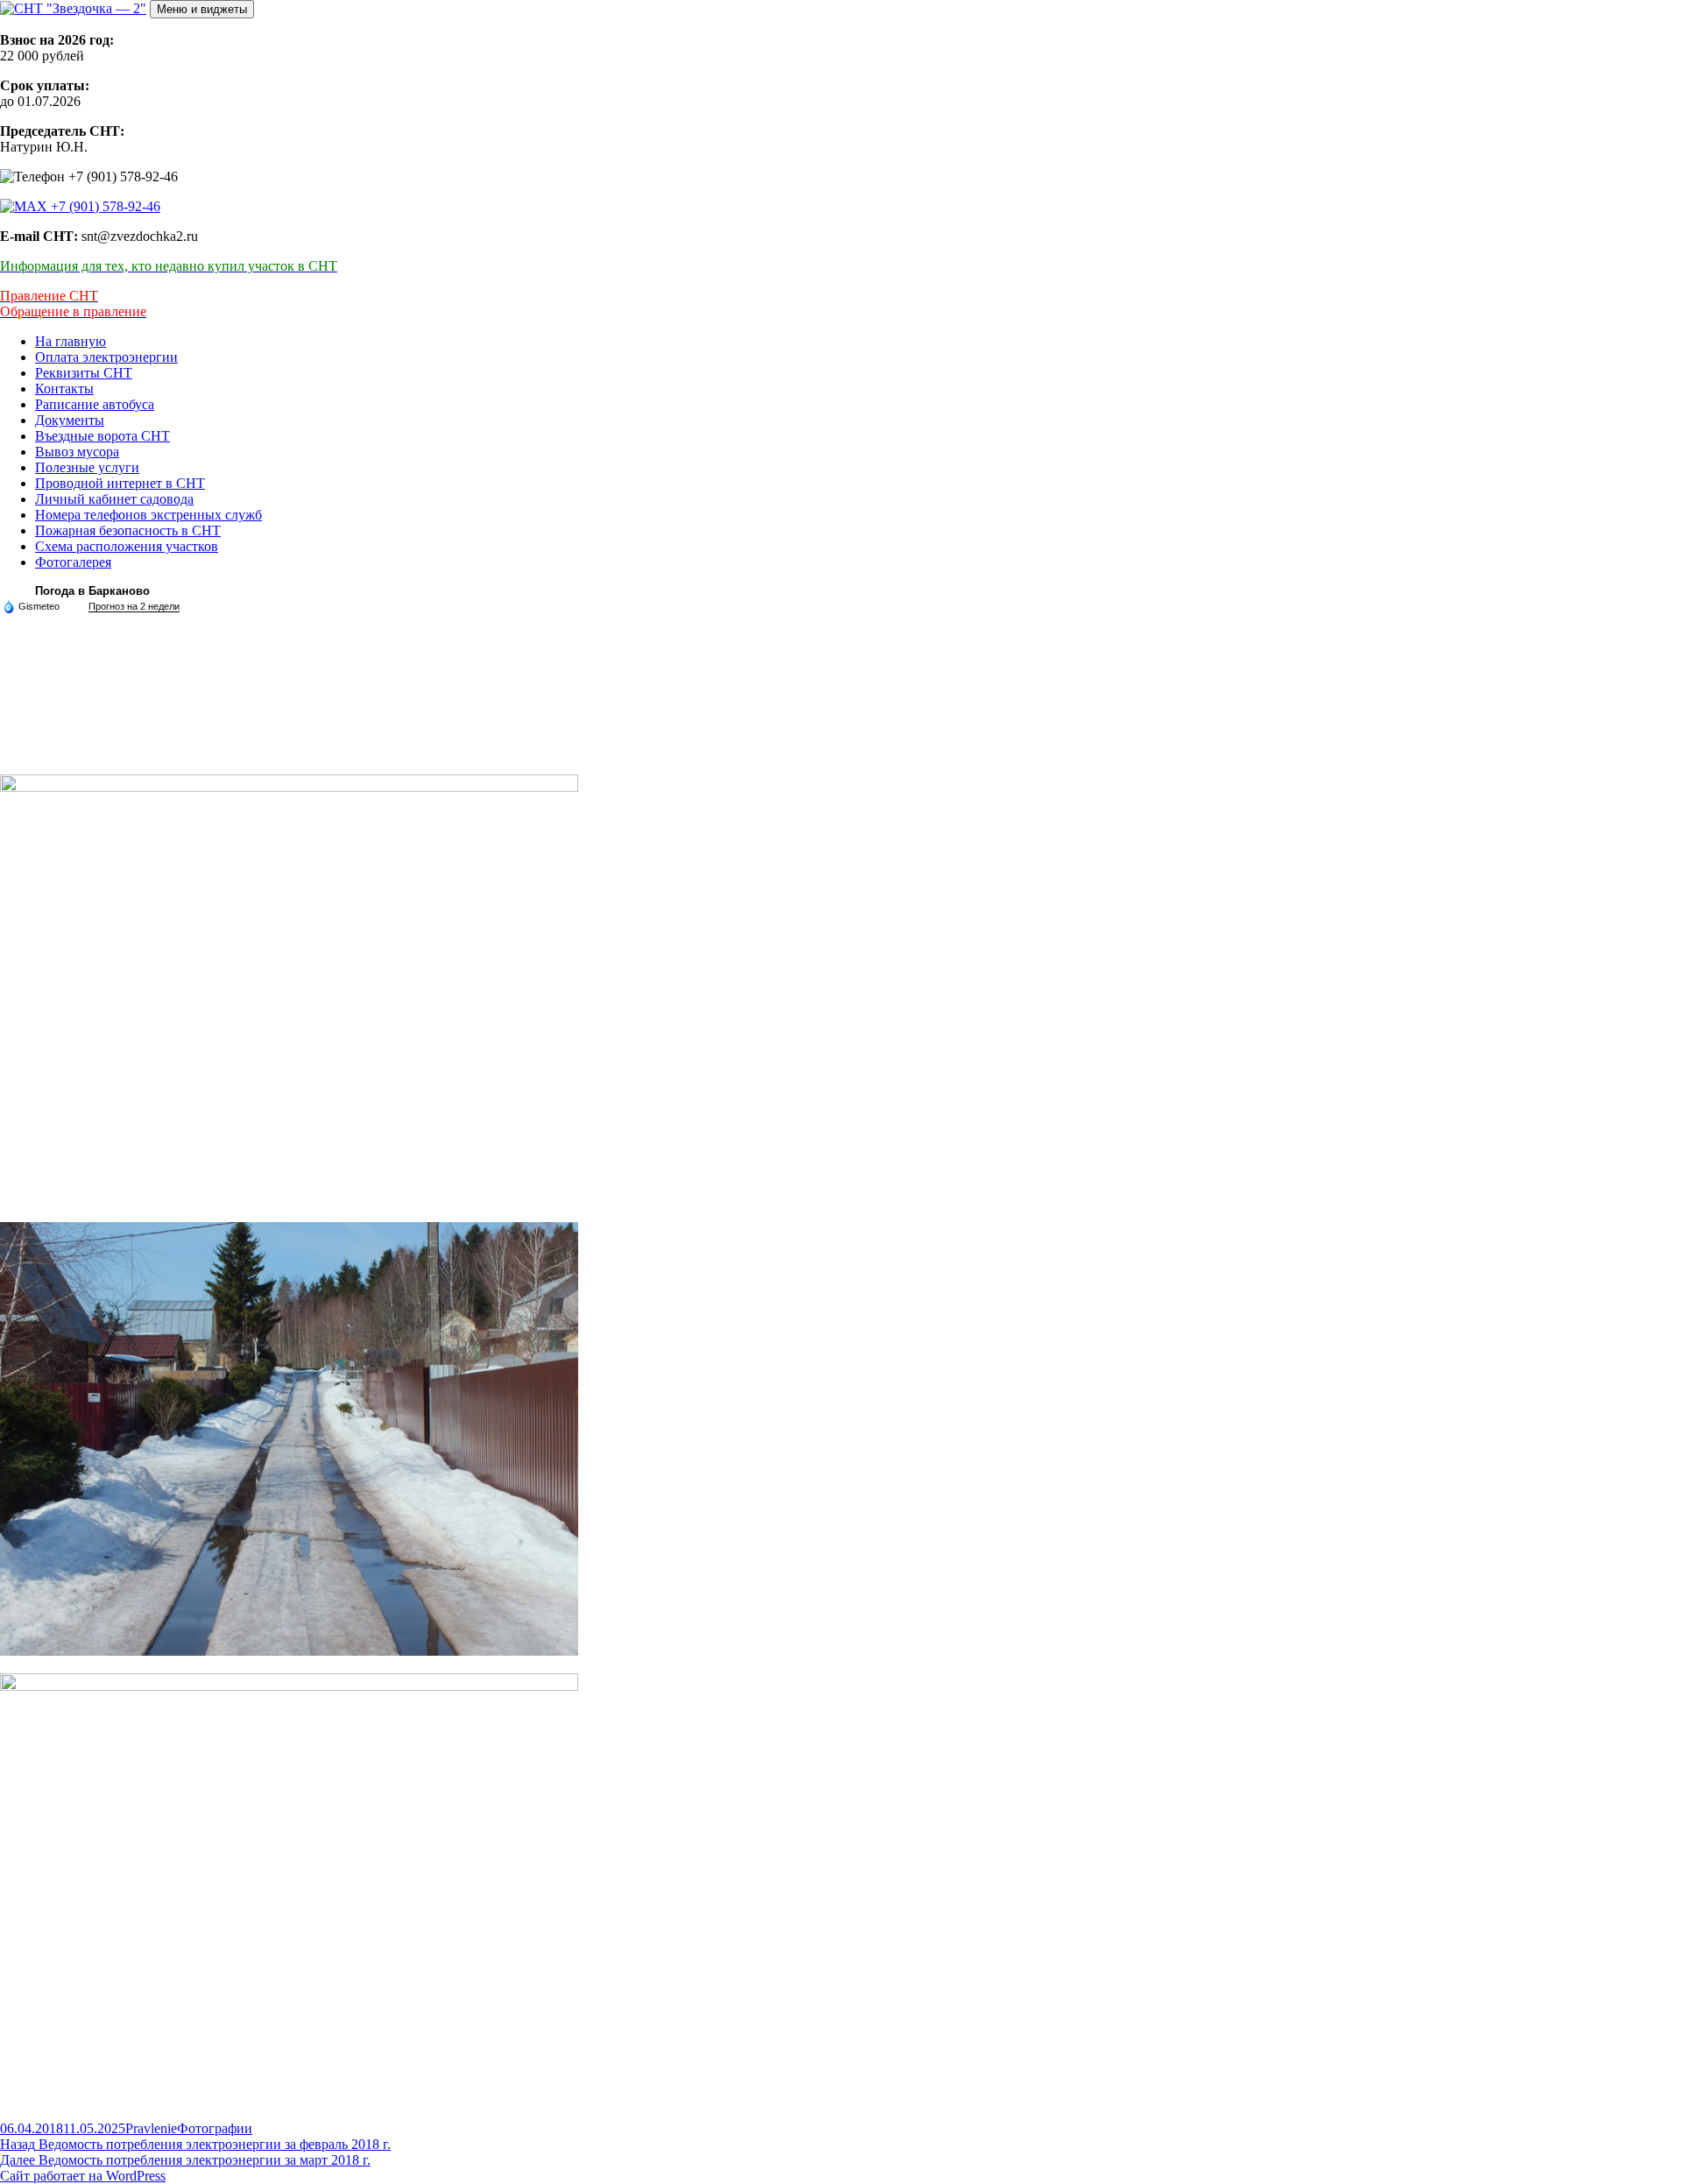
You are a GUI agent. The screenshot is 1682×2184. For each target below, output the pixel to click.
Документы (70, 420)
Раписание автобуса (95, 404)
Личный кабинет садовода (114, 499)
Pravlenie (151, 2128)
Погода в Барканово (92, 591)
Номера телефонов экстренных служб (148, 515)
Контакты (64, 389)
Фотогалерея (73, 562)
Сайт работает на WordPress (83, 2176)
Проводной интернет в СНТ (120, 483)
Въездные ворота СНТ (102, 436)
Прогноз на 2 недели (134, 606)
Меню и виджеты (202, 9)
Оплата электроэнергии (106, 357)
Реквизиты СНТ (84, 373)
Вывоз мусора (77, 452)
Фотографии (215, 2128)
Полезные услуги (87, 467)
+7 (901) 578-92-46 (104, 206)
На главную (71, 341)
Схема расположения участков (127, 546)
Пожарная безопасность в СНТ (128, 530)
